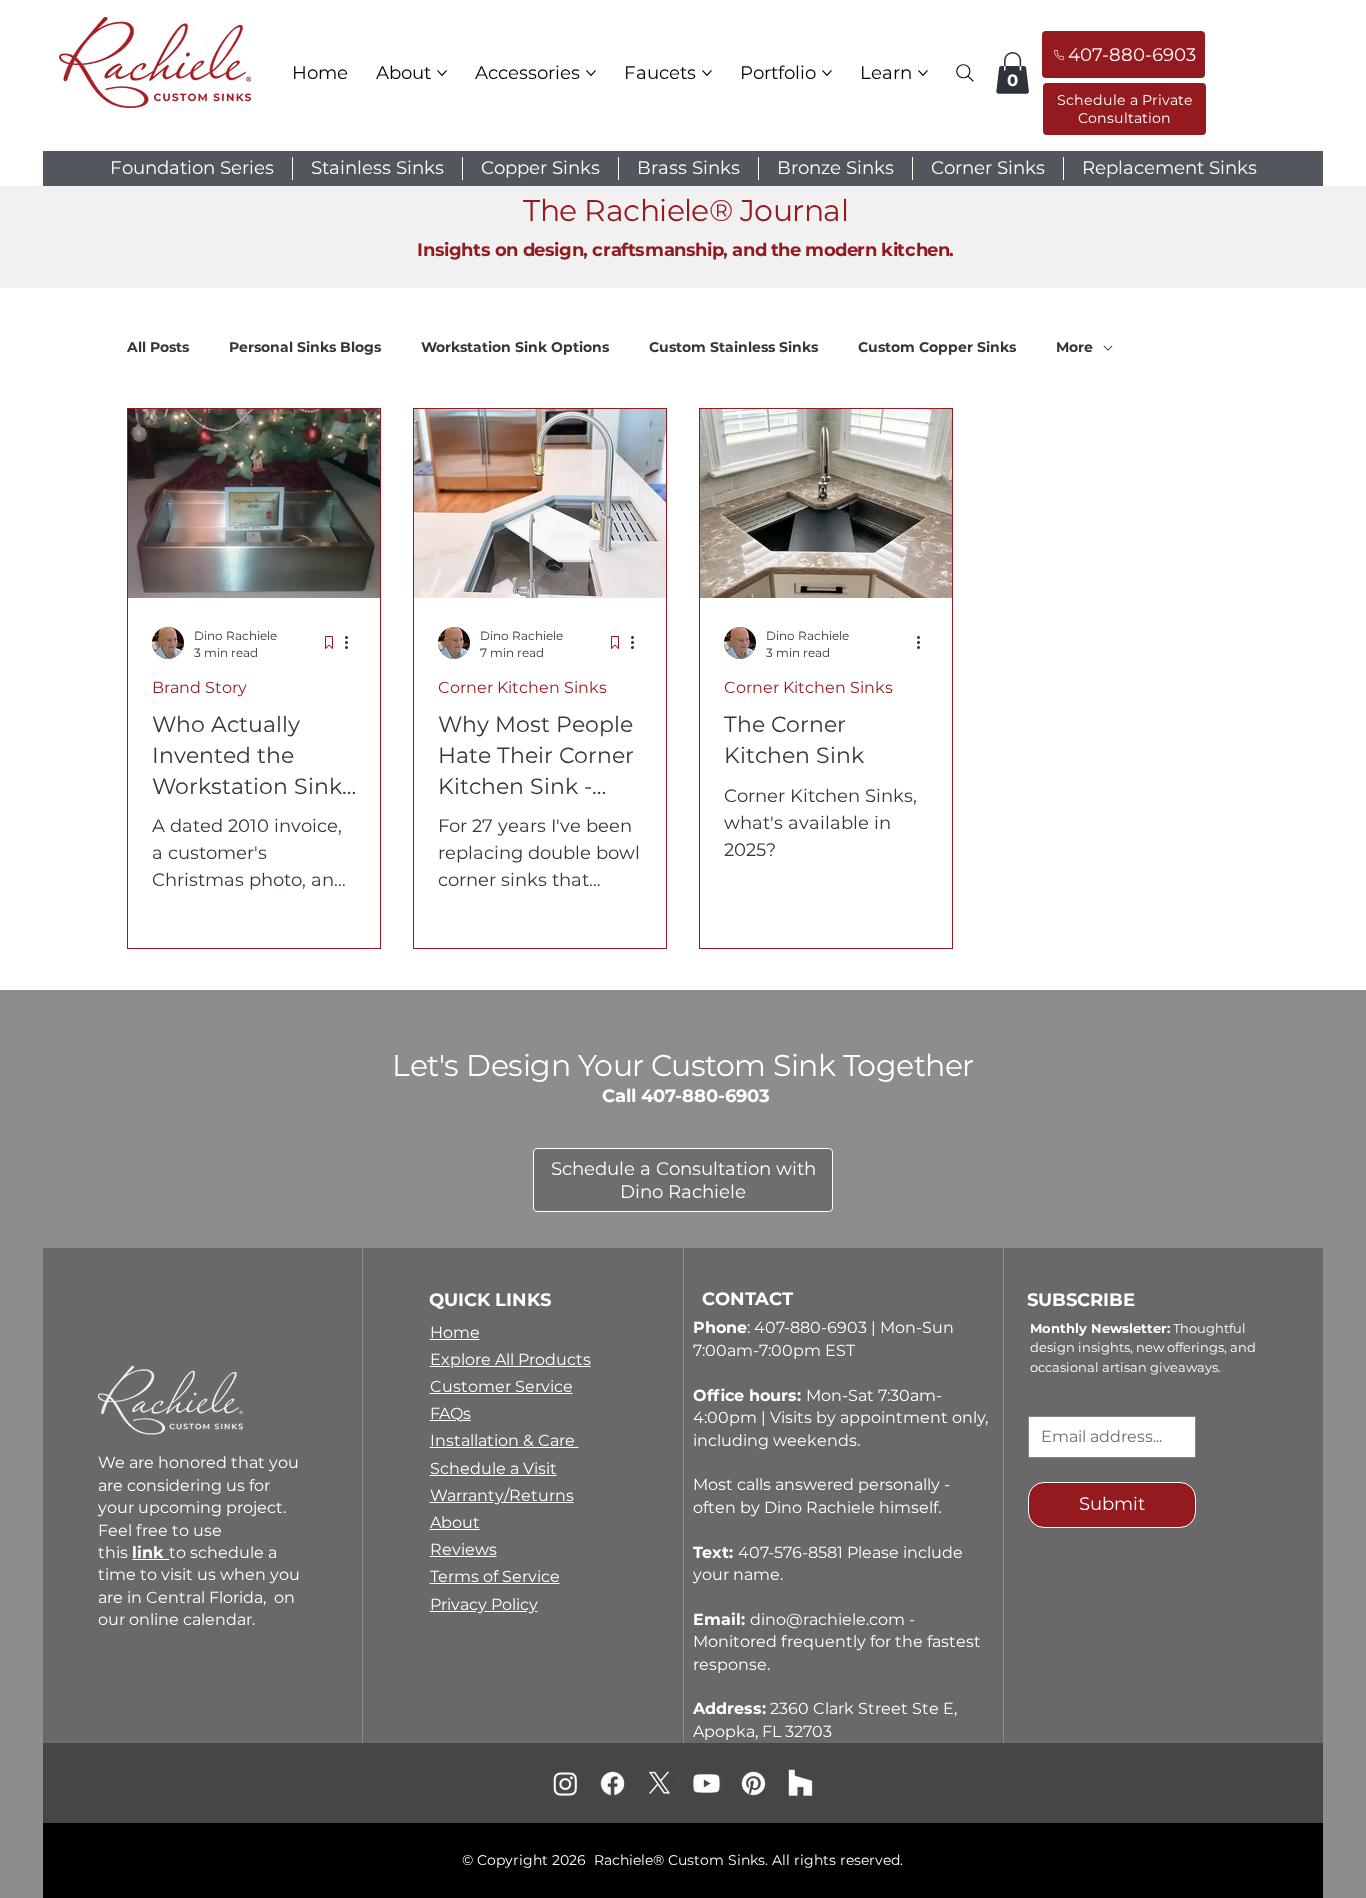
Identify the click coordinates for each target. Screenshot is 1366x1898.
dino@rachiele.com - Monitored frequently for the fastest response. (837, 1642)
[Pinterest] (753, 1783)
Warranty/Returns (502, 1495)
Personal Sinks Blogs (305, 347)
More (1074, 347)
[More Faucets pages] (707, 73)
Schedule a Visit (493, 1468)
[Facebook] (612, 1783)
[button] (1012, 73)
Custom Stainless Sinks (733, 347)
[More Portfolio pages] (827, 73)
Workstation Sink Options (515, 347)
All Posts (158, 347)
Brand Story (199, 687)
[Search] (965, 73)
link (150, 1552)
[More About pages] (442, 73)
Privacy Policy (484, 1604)
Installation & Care (504, 1440)
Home (455, 1332)
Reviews (463, 1549)
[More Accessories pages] (591, 73)
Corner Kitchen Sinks (522, 687)
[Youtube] (706, 1783)
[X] (659, 1783)
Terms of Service (495, 1576)
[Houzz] (800, 1783)
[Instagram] (565, 1783)
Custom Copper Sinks (937, 347)
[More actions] (353, 643)
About (455, 1522)
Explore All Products (510, 1359)
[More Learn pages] (923, 73)
